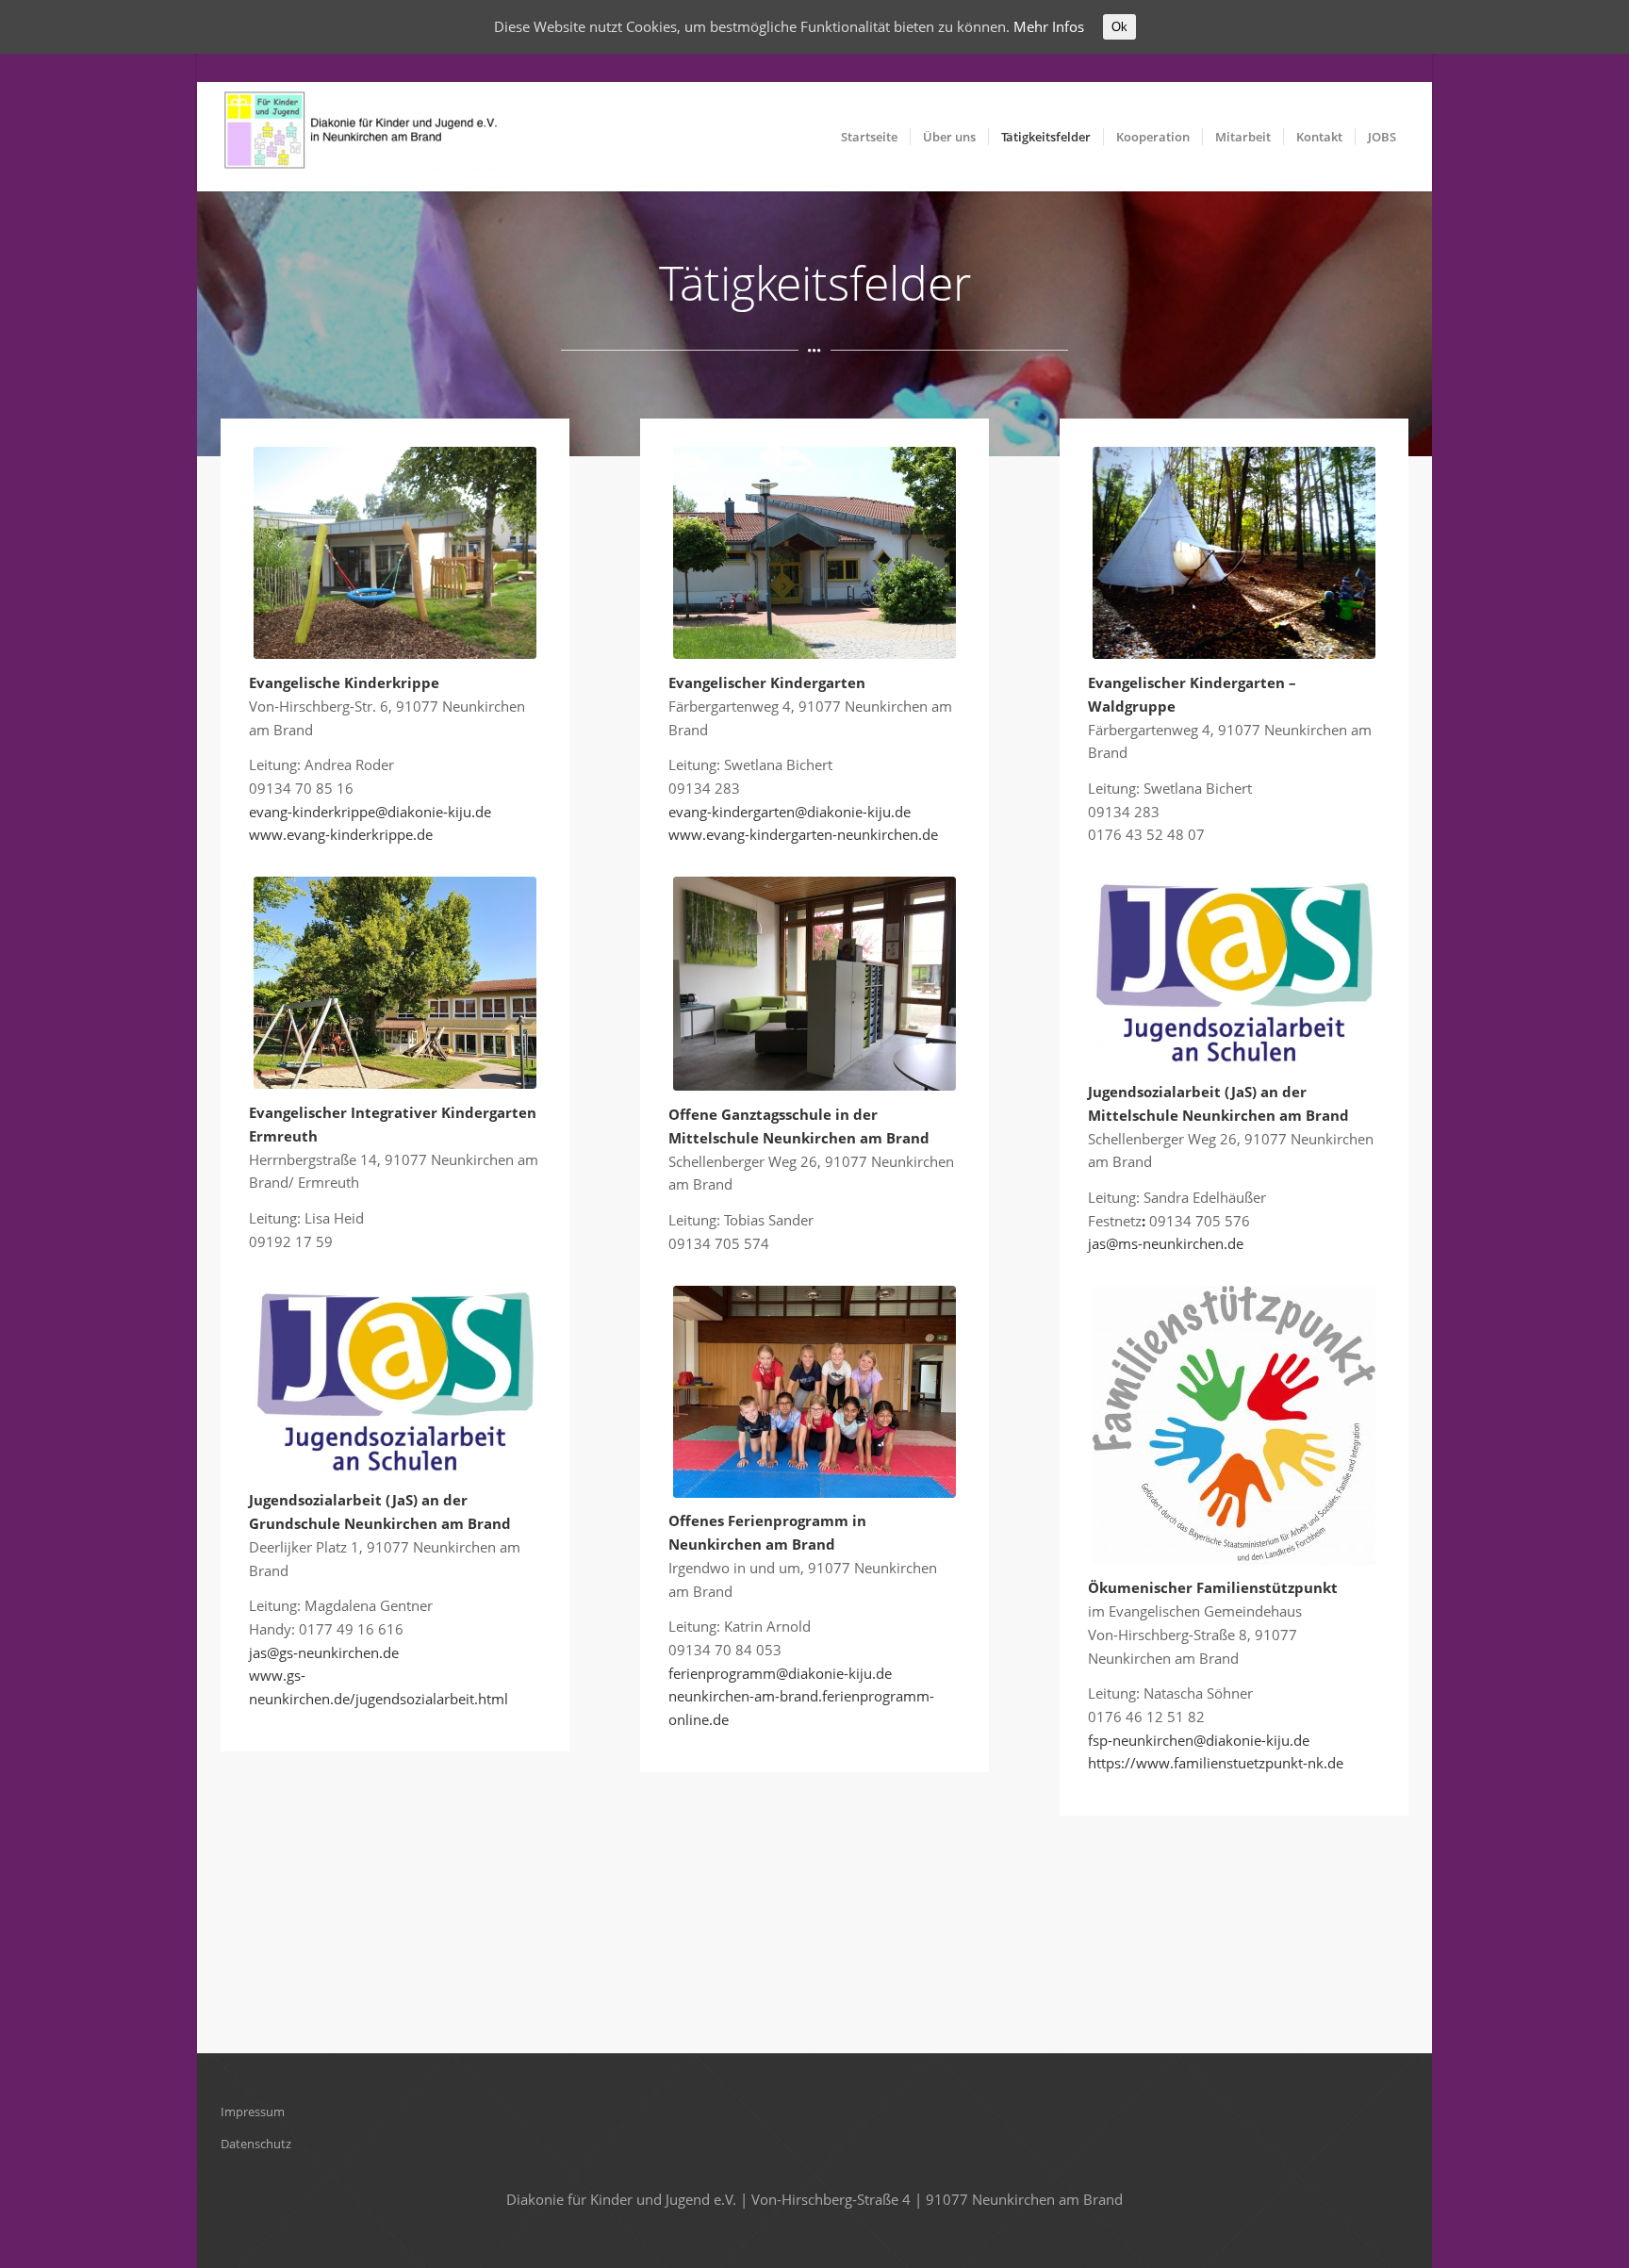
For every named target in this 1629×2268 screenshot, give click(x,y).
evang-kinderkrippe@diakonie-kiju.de (370, 812)
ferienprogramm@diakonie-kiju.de (780, 1673)
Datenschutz (256, 2144)
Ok (1119, 27)
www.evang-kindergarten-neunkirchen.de (803, 834)
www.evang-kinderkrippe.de (341, 834)
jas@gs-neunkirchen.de (324, 1652)
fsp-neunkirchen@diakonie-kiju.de (1199, 1740)
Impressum (253, 2112)
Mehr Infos (1049, 26)
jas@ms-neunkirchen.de (1166, 1243)
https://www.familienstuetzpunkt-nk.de (1216, 1763)
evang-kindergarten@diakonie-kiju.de (790, 812)
